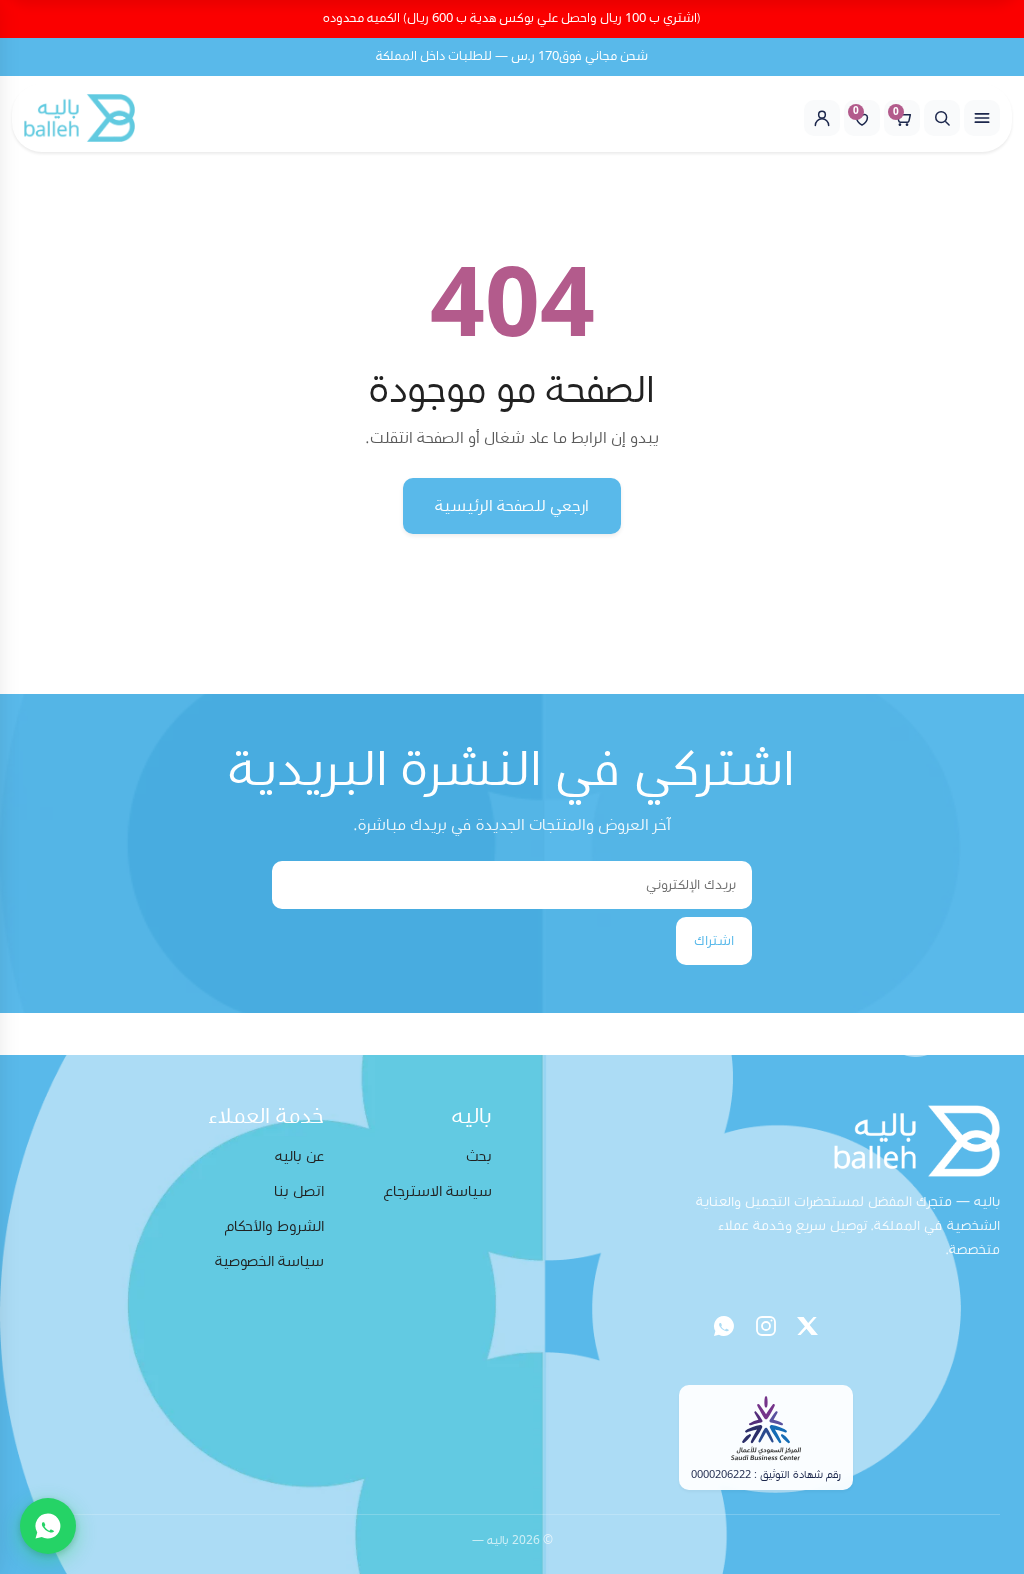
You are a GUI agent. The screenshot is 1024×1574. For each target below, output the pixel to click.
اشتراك (714, 941)
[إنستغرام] (766, 1326)
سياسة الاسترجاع (438, 1191)
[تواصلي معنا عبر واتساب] (48, 1526)
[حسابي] (822, 118)
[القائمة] (982, 118)
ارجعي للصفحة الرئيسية (512, 506)
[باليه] (79, 118)
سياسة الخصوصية (269, 1261)
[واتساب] (724, 1326)
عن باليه (299, 1156)
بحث (479, 1156)
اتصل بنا (299, 1191)
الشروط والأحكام (274, 1226)
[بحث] (942, 118)
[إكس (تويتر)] (808, 1326)
